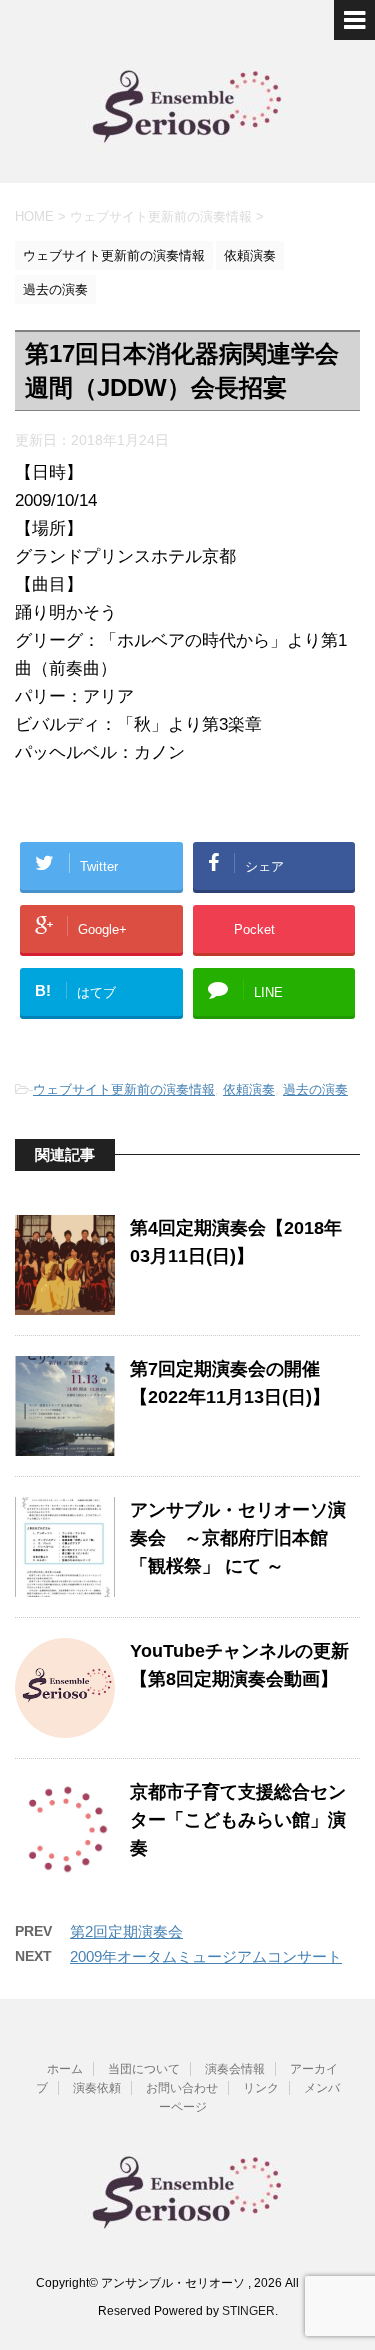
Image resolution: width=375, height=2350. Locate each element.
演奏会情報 (235, 2069)
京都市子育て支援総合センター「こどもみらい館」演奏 (238, 1820)
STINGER (248, 2311)
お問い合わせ (182, 2088)
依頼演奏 (249, 1089)
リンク (261, 2088)
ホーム (65, 2069)
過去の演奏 (315, 1089)
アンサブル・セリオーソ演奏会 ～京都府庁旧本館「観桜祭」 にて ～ (238, 1538)
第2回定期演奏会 (126, 1931)
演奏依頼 (97, 2088)
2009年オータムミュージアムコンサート (206, 1956)
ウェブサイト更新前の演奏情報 (124, 1089)
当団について (144, 2069)
